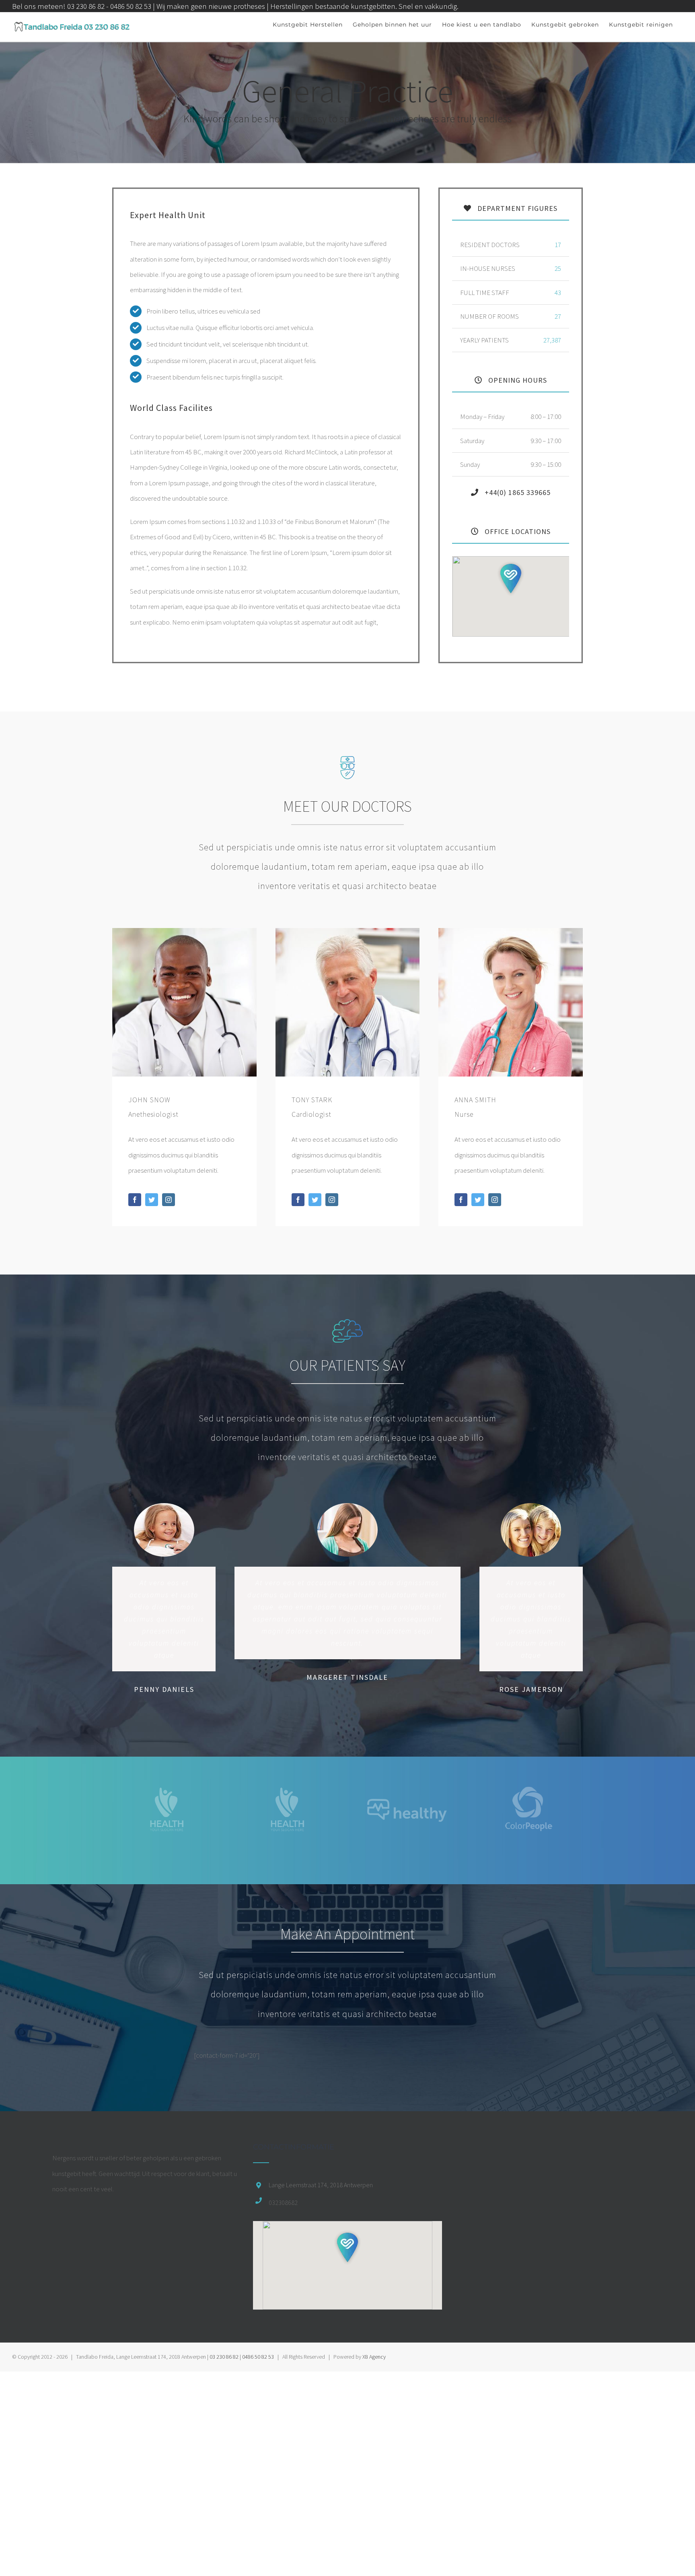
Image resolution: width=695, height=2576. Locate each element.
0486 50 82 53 (258, 2357)
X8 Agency (374, 2357)
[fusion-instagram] (169, 1200)
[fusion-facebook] (135, 1200)
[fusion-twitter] (152, 1200)
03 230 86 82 (224, 2357)
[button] (511, 579)
